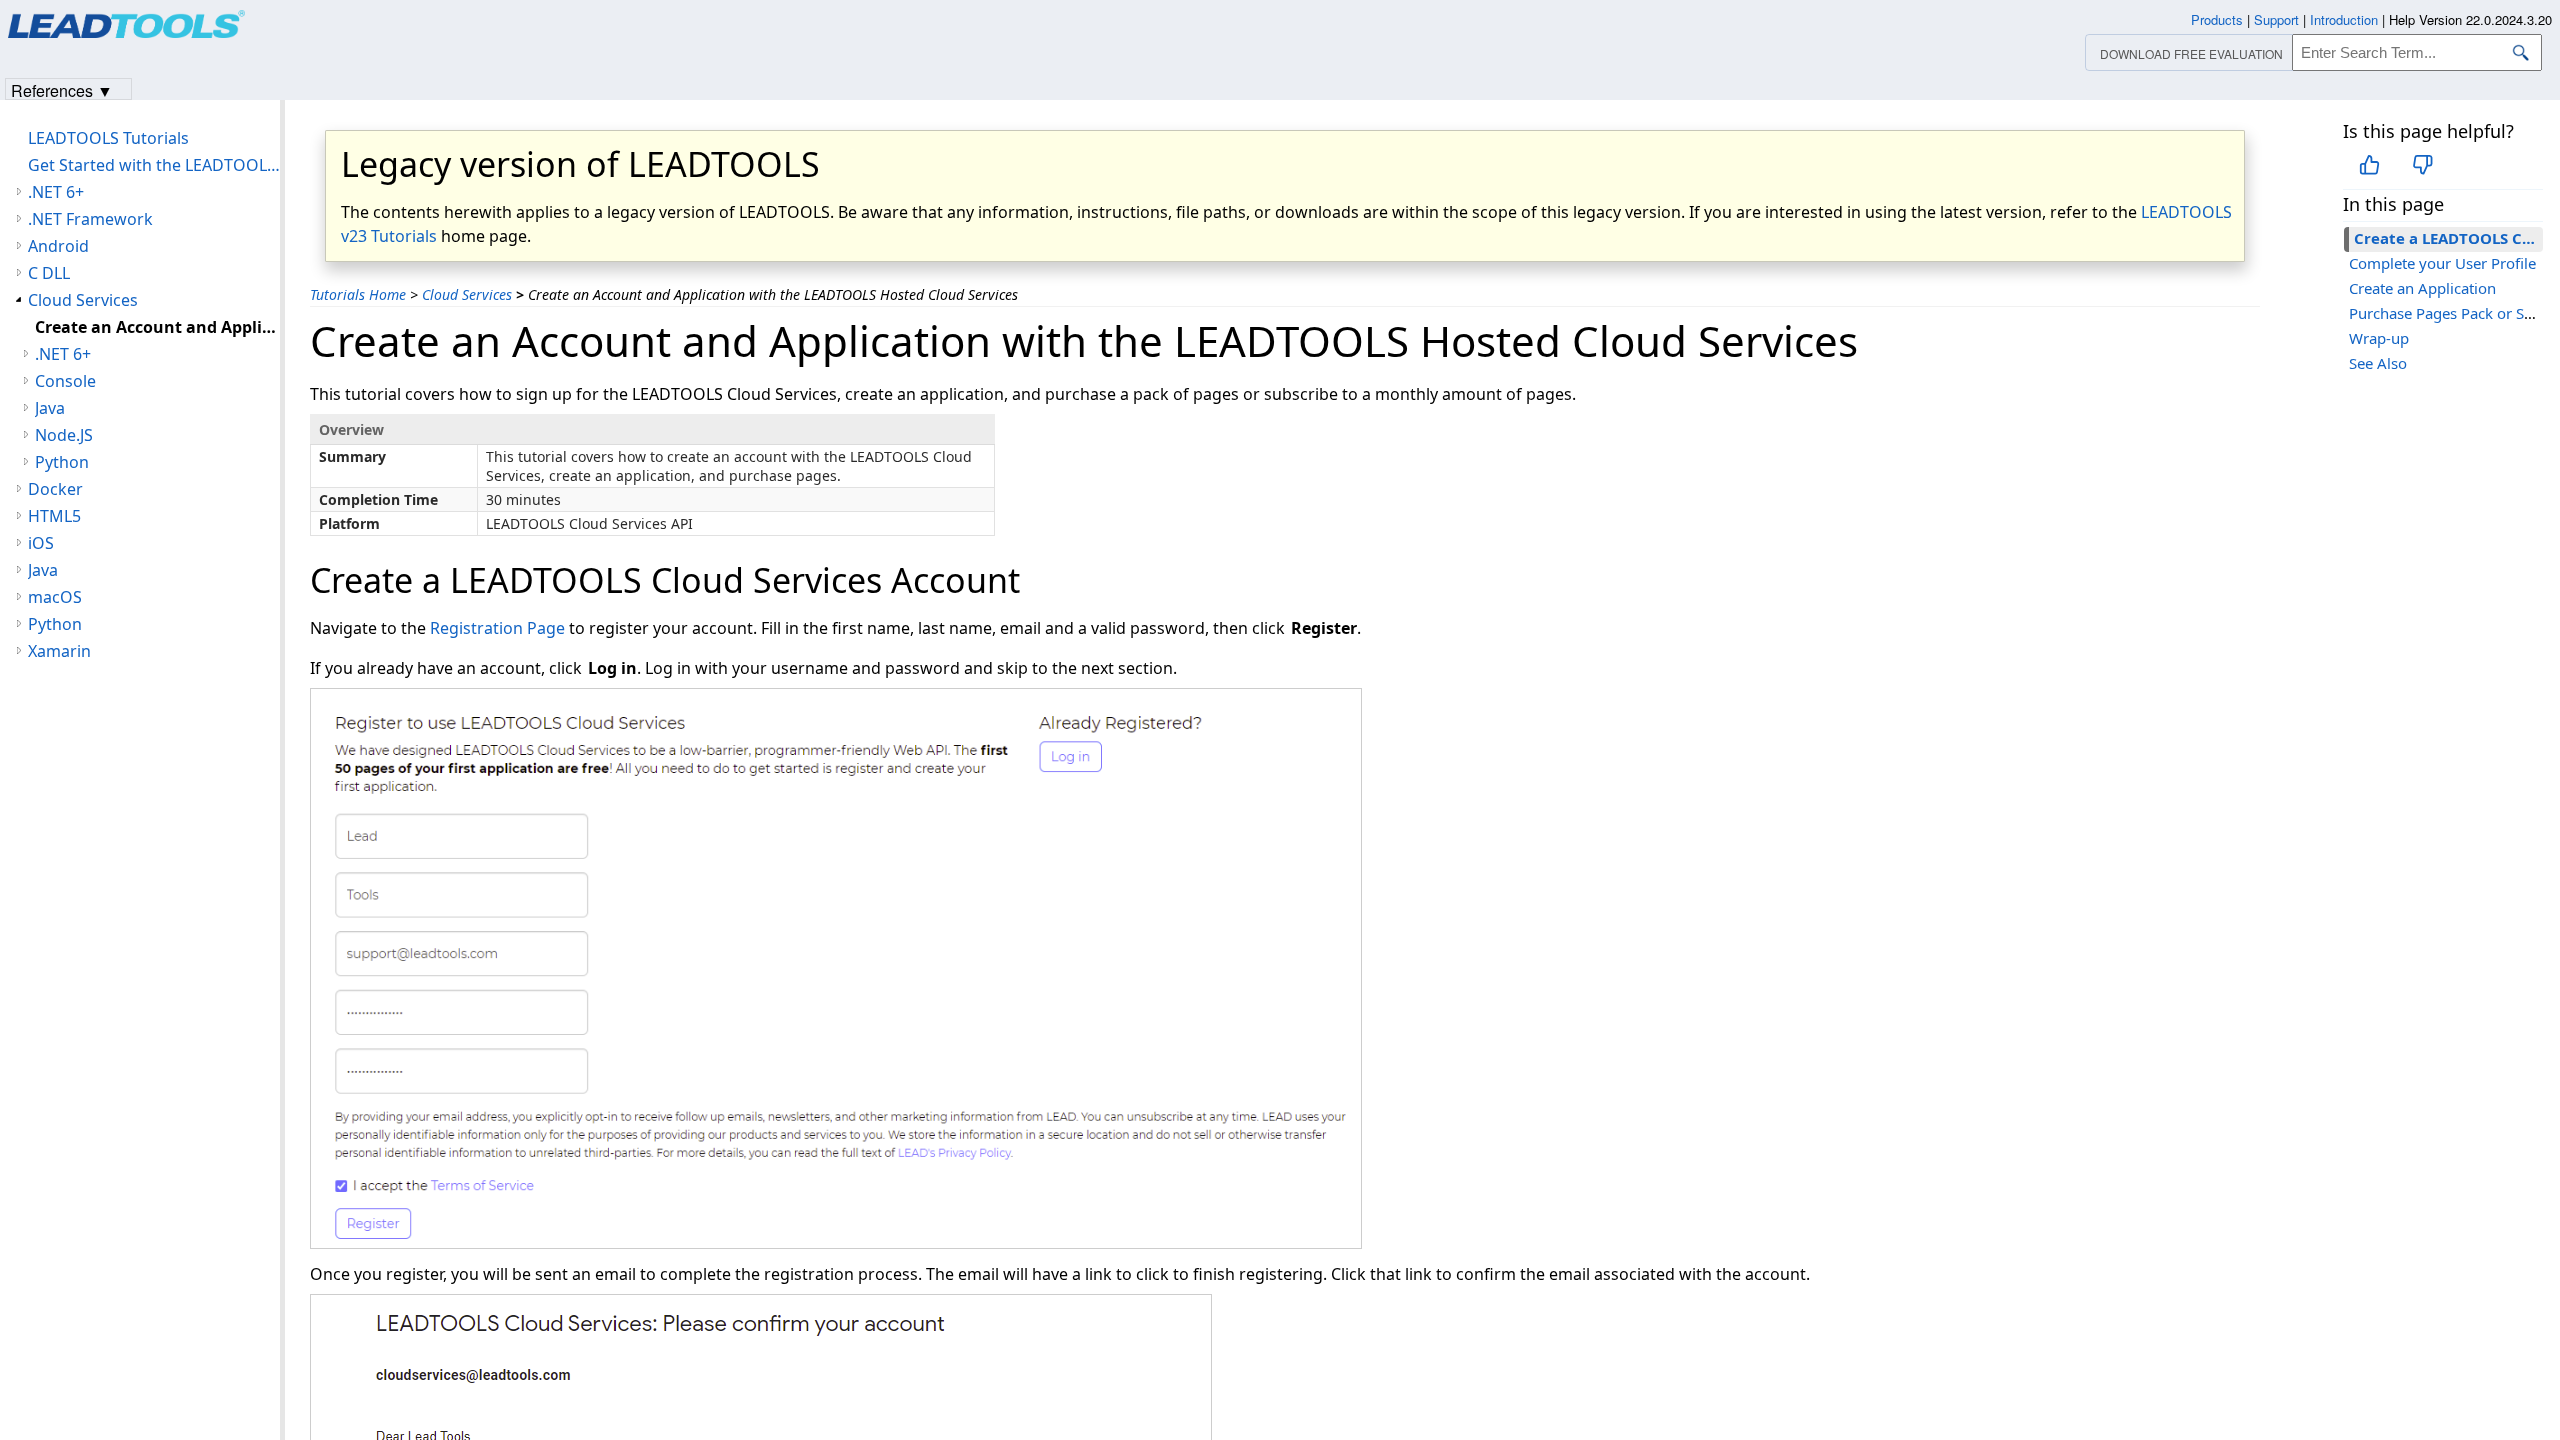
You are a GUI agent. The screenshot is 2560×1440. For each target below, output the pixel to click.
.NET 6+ (56, 192)
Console (65, 381)
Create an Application (2422, 288)
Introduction (2344, 19)
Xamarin (59, 651)
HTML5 (54, 516)
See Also (2378, 363)
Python (62, 462)
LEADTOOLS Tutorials (108, 138)
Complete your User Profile (2442, 263)
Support (2276, 19)
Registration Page (497, 628)
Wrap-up (2379, 338)
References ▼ (62, 89)
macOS (55, 597)
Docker (55, 489)
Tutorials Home (358, 294)
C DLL (49, 273)
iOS (41, 543)
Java (50, 408)
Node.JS (64, 435)
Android (58, 246)
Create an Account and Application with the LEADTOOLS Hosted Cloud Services (157, 327)
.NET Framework (90, 219)
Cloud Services (467, 294)
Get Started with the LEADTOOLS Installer (154, 165)
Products (2217, 19)
